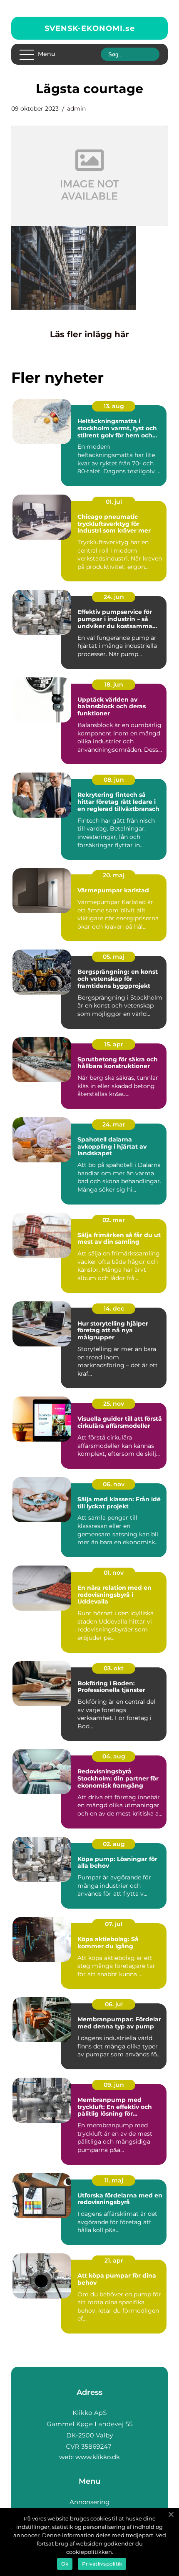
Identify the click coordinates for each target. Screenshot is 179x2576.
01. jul (114, 502)
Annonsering (89, 2502)
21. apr (114, 2260)
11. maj (114, 2180)
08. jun (114, 780)
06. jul (114, 2004)
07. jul (114, 1924)
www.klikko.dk (98, 2457)
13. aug (114, 406)
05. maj (114, 957)
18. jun (114, 684)
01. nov (114, 1573)
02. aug (114, 1844)
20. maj (114, 875)
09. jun (114, 2085)
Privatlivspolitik (102, 2564)
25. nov (114, 1404)
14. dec (114, 1308)
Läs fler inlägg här (89, 334)
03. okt (114, 1668)
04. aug (114, 1756)
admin (76, 109)
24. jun (114, 597)
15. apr (114, 1044)
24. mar (114, 1124)
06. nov (114, 1484)
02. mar (114, 1220)
